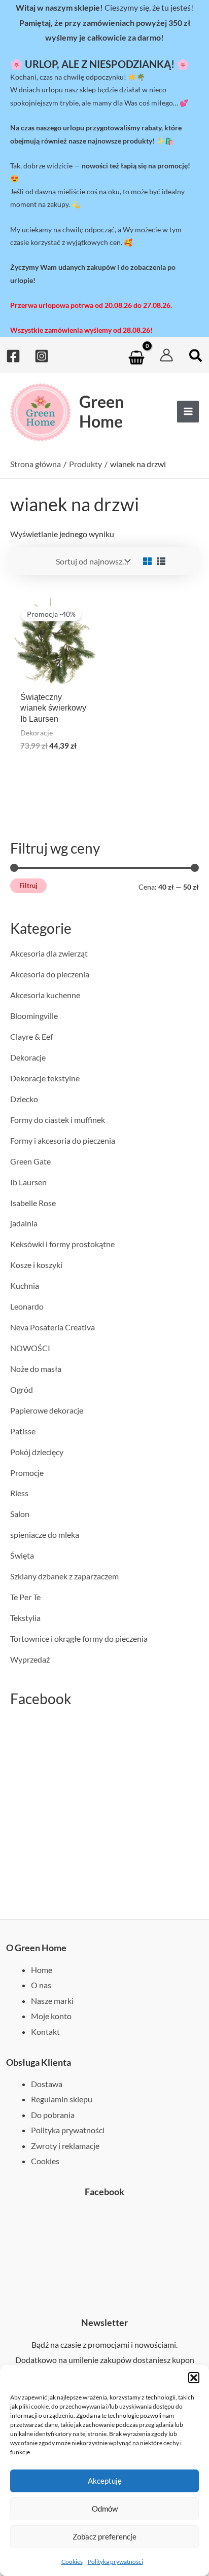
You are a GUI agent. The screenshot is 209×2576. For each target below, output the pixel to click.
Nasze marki (52, 2001)
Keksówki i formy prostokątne (62, 1244)
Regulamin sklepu (62, 2099)
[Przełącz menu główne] (188, 412)
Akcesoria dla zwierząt (49, 953)
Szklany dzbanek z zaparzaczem (64, 1576)
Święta (22, 1555)
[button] (194, 2378)
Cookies (72, 2562)
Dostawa (47, 2084)
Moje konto (51, 2016)
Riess (19, 1493)
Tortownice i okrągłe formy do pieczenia (79, 1638)
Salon (20, 1514)
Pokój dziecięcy (37, 1452)
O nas (41, 1985)
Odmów (105, 2509)
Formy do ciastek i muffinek (58, 1120)
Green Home (101, 411)
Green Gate (30, 1161)
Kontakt (45, 2032)
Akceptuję (105, 2481)
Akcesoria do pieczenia (50, 974)
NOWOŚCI (30, 1348)
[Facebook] (13, 356)
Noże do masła (36, 1369)
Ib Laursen (28, 1182)
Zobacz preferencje (104, 2536)
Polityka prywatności (115, 2562)
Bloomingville (34, 1016)
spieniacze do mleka (45, 1534)
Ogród (22, 1389)
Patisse (23, 1431)
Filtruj (28, 886)
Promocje (27, 1473)
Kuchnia (25, 1285)
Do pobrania (53, 2115)
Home (42, 1970)
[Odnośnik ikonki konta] (166, 355)
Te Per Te (25, 1597)
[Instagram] (42, 356)
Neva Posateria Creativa (53, 1327)
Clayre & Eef (31, 1036)
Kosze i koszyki (36, 1265)
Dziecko (24, 1099)
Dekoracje (28, 1057)
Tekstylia (25, 1618)
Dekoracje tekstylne (45, 1078)
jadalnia (24, 1223)
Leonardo (27, 1306)
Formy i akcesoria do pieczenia (63, 1140)
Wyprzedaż (30, 1659)
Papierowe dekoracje (47, 1410)
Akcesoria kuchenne (45, 995)
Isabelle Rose (33, 1203)
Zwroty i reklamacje (65, 2146)
